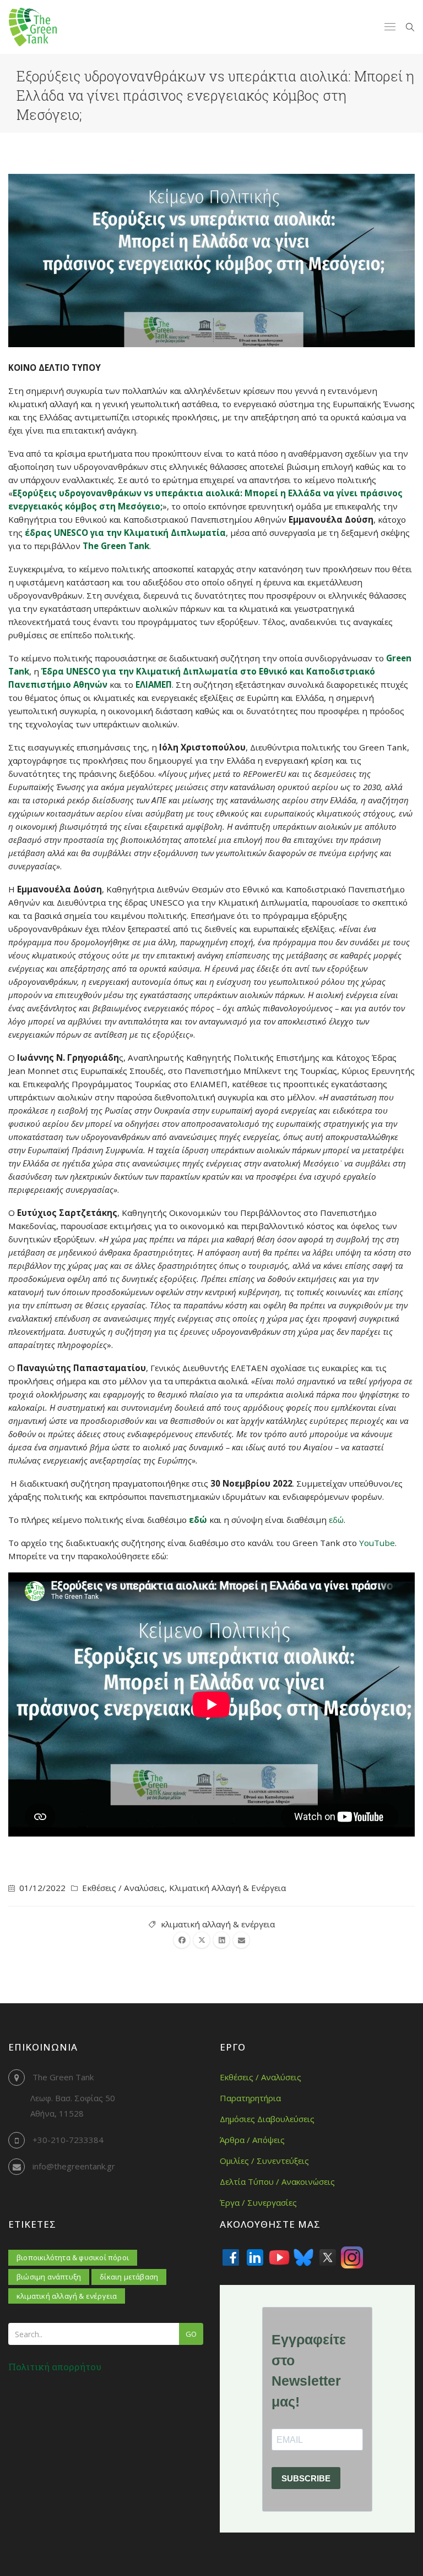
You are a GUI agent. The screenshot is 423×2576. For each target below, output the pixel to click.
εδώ (336, 1520)
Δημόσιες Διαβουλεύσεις (267, 2119)
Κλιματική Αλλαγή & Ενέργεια (227, 1888)
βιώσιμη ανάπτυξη (49, 2277)
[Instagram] (352, 2257)
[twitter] (202, 1940)
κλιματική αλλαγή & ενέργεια (218, 1924)
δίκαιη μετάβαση (129, 2277)
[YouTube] (279, 2257)
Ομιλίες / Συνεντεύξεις (264, 2161)
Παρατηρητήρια (250, 2098)
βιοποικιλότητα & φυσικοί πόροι (73, 2257)
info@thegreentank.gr (74, 2166)
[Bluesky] (303, 2257)
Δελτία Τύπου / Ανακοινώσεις (277, 2182)
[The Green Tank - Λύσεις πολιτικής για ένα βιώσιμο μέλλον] (33, 27)
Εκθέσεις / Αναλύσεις (123, 1888)
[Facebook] (231, 2257)
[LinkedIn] (255, 2257)
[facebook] (182, 1940)
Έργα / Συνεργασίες (258, 2202)
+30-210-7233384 (68, 2140)
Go (191, 2334)
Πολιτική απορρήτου (55, 2367)
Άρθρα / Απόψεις (252, 2140)
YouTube (376, 1543)
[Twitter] (328, 2257)
